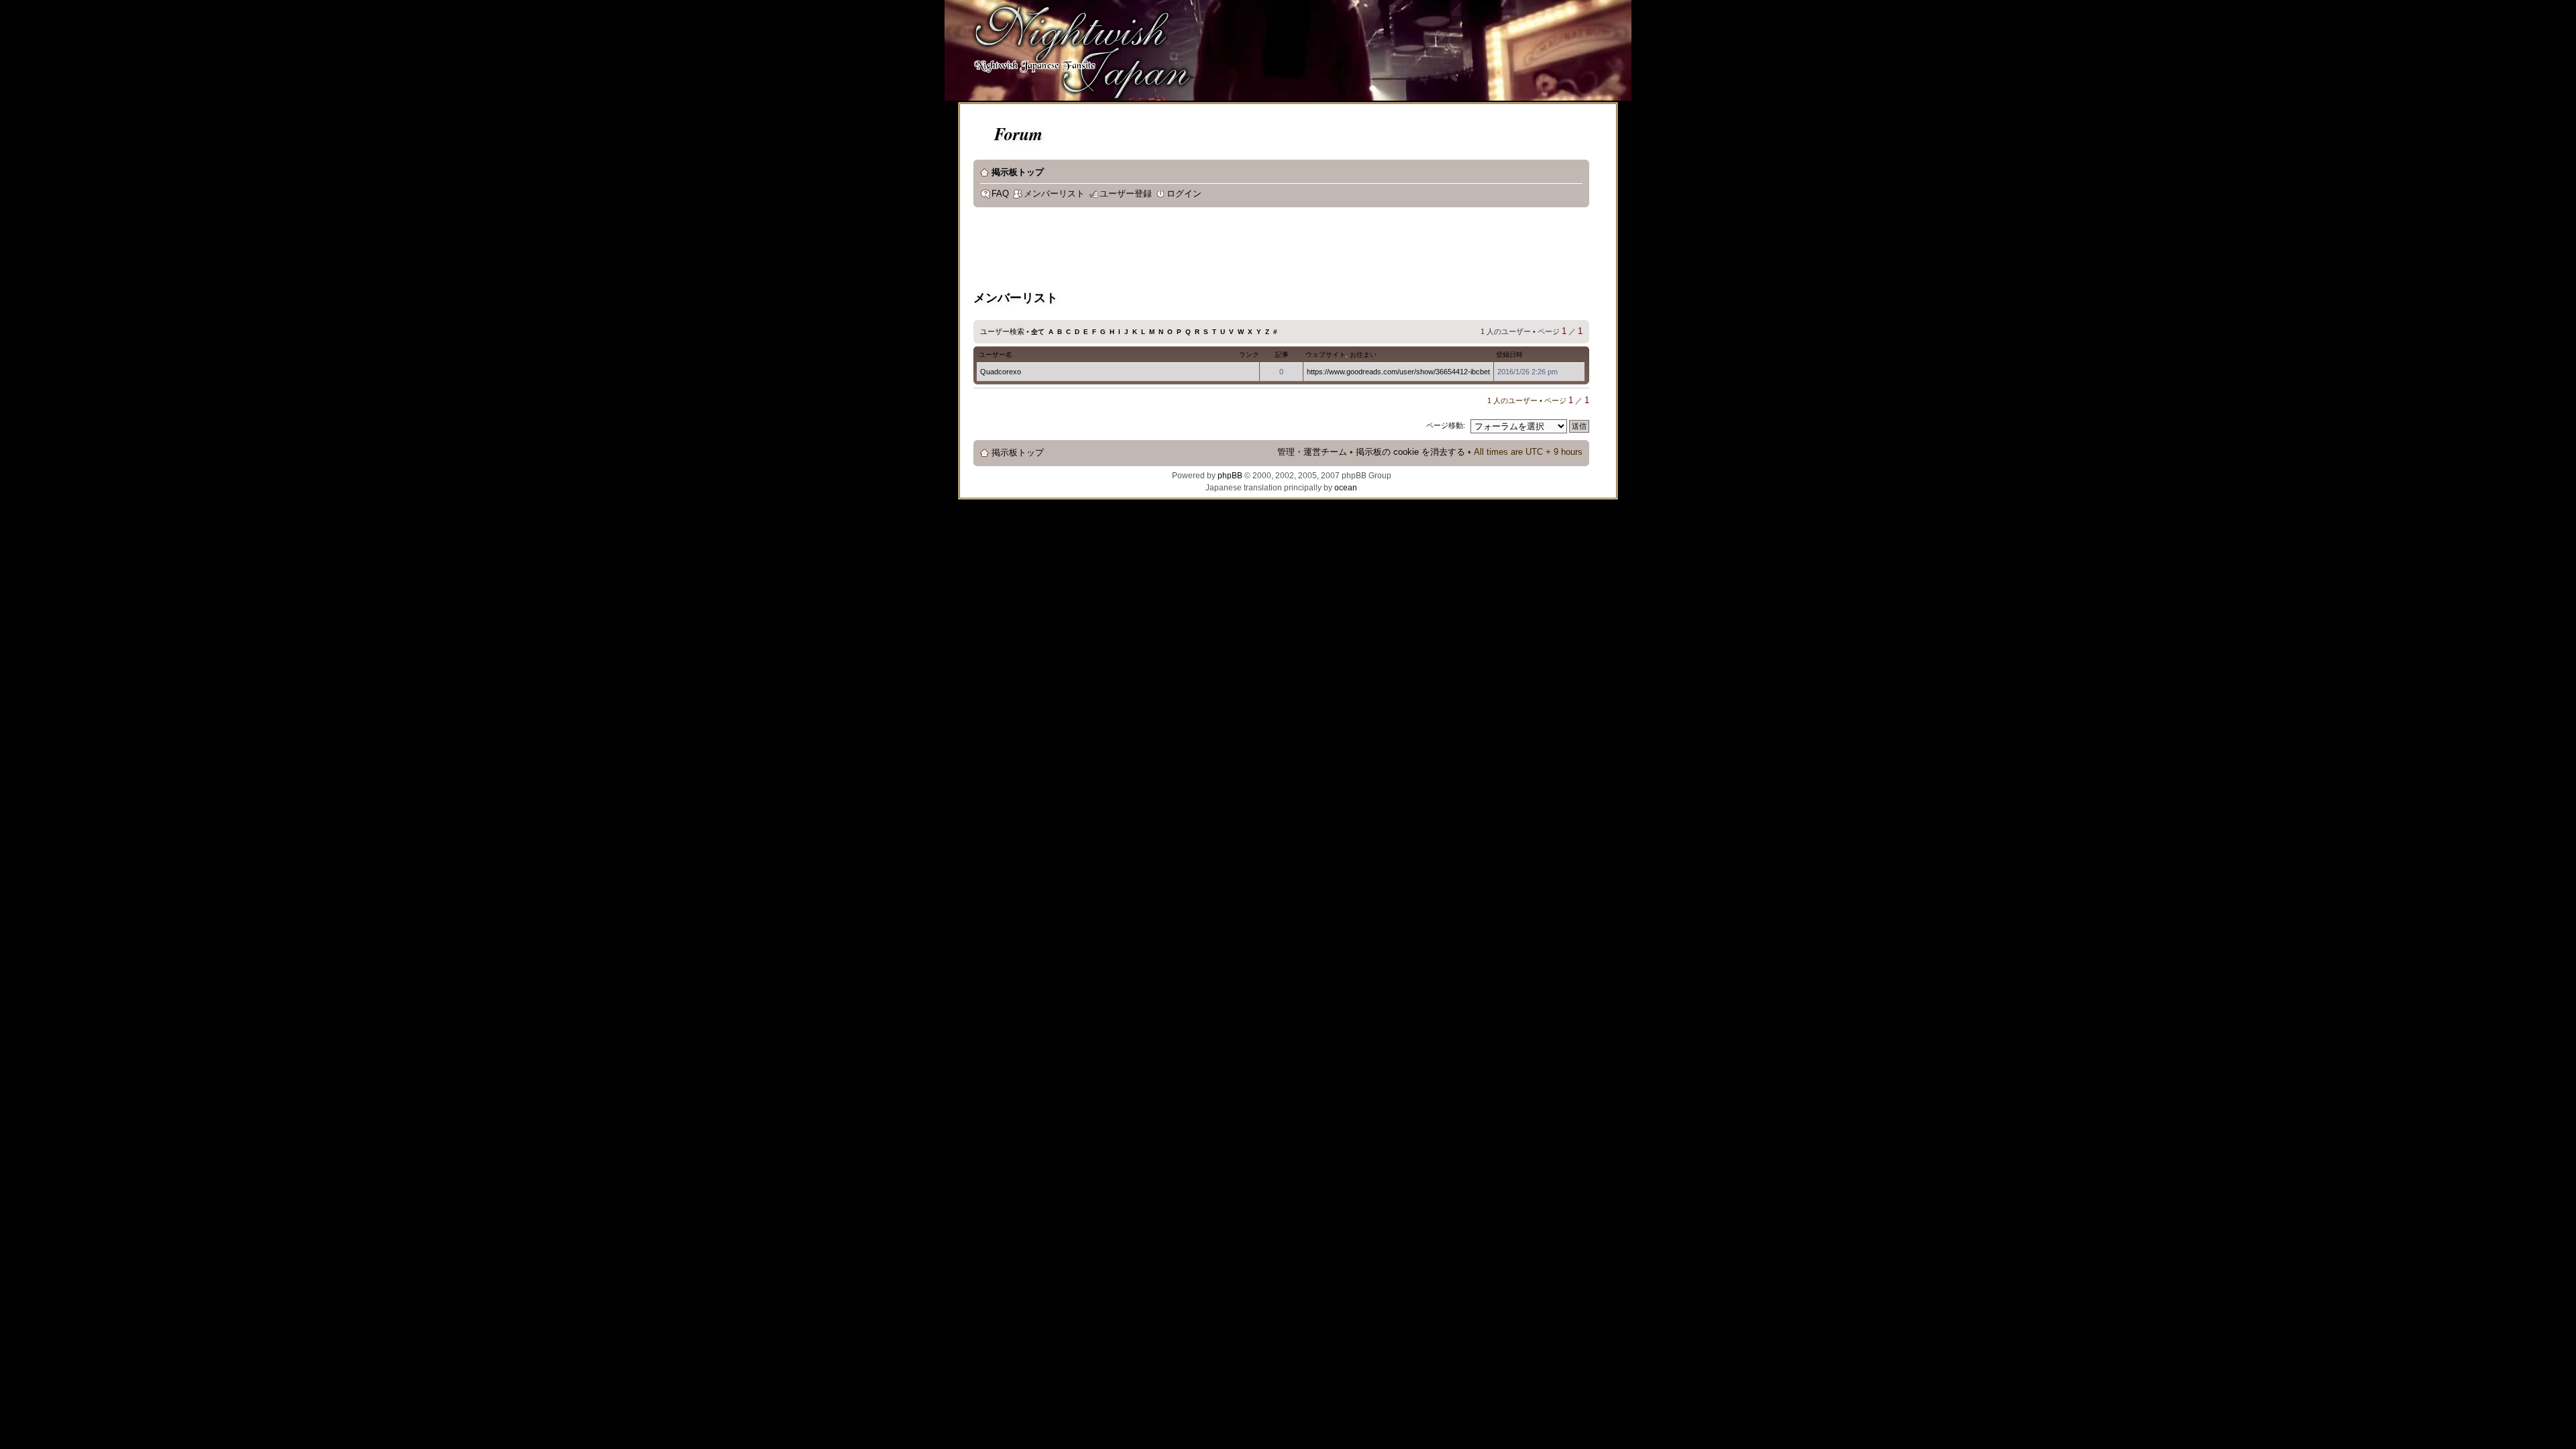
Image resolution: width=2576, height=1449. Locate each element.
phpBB (1230, 476)
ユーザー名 (996, 355)
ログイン (1184, 194)
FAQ (1000, 194)
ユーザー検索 (1002, 331)
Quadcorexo (1001, 372)
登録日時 (1509, 355)
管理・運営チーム (1312, 452)
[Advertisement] (1218, 251)
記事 (1282, 355)
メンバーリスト (1054, 194)
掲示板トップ (1018, 172)
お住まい (1363, 355)
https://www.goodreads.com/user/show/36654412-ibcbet (1398, 372)
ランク (1249, 355)
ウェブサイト (1326, 355)
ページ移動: (1446, 425)
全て (1038, 332)
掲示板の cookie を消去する (1410, 452)
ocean (1346, 488)
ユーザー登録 (1126, 194)
